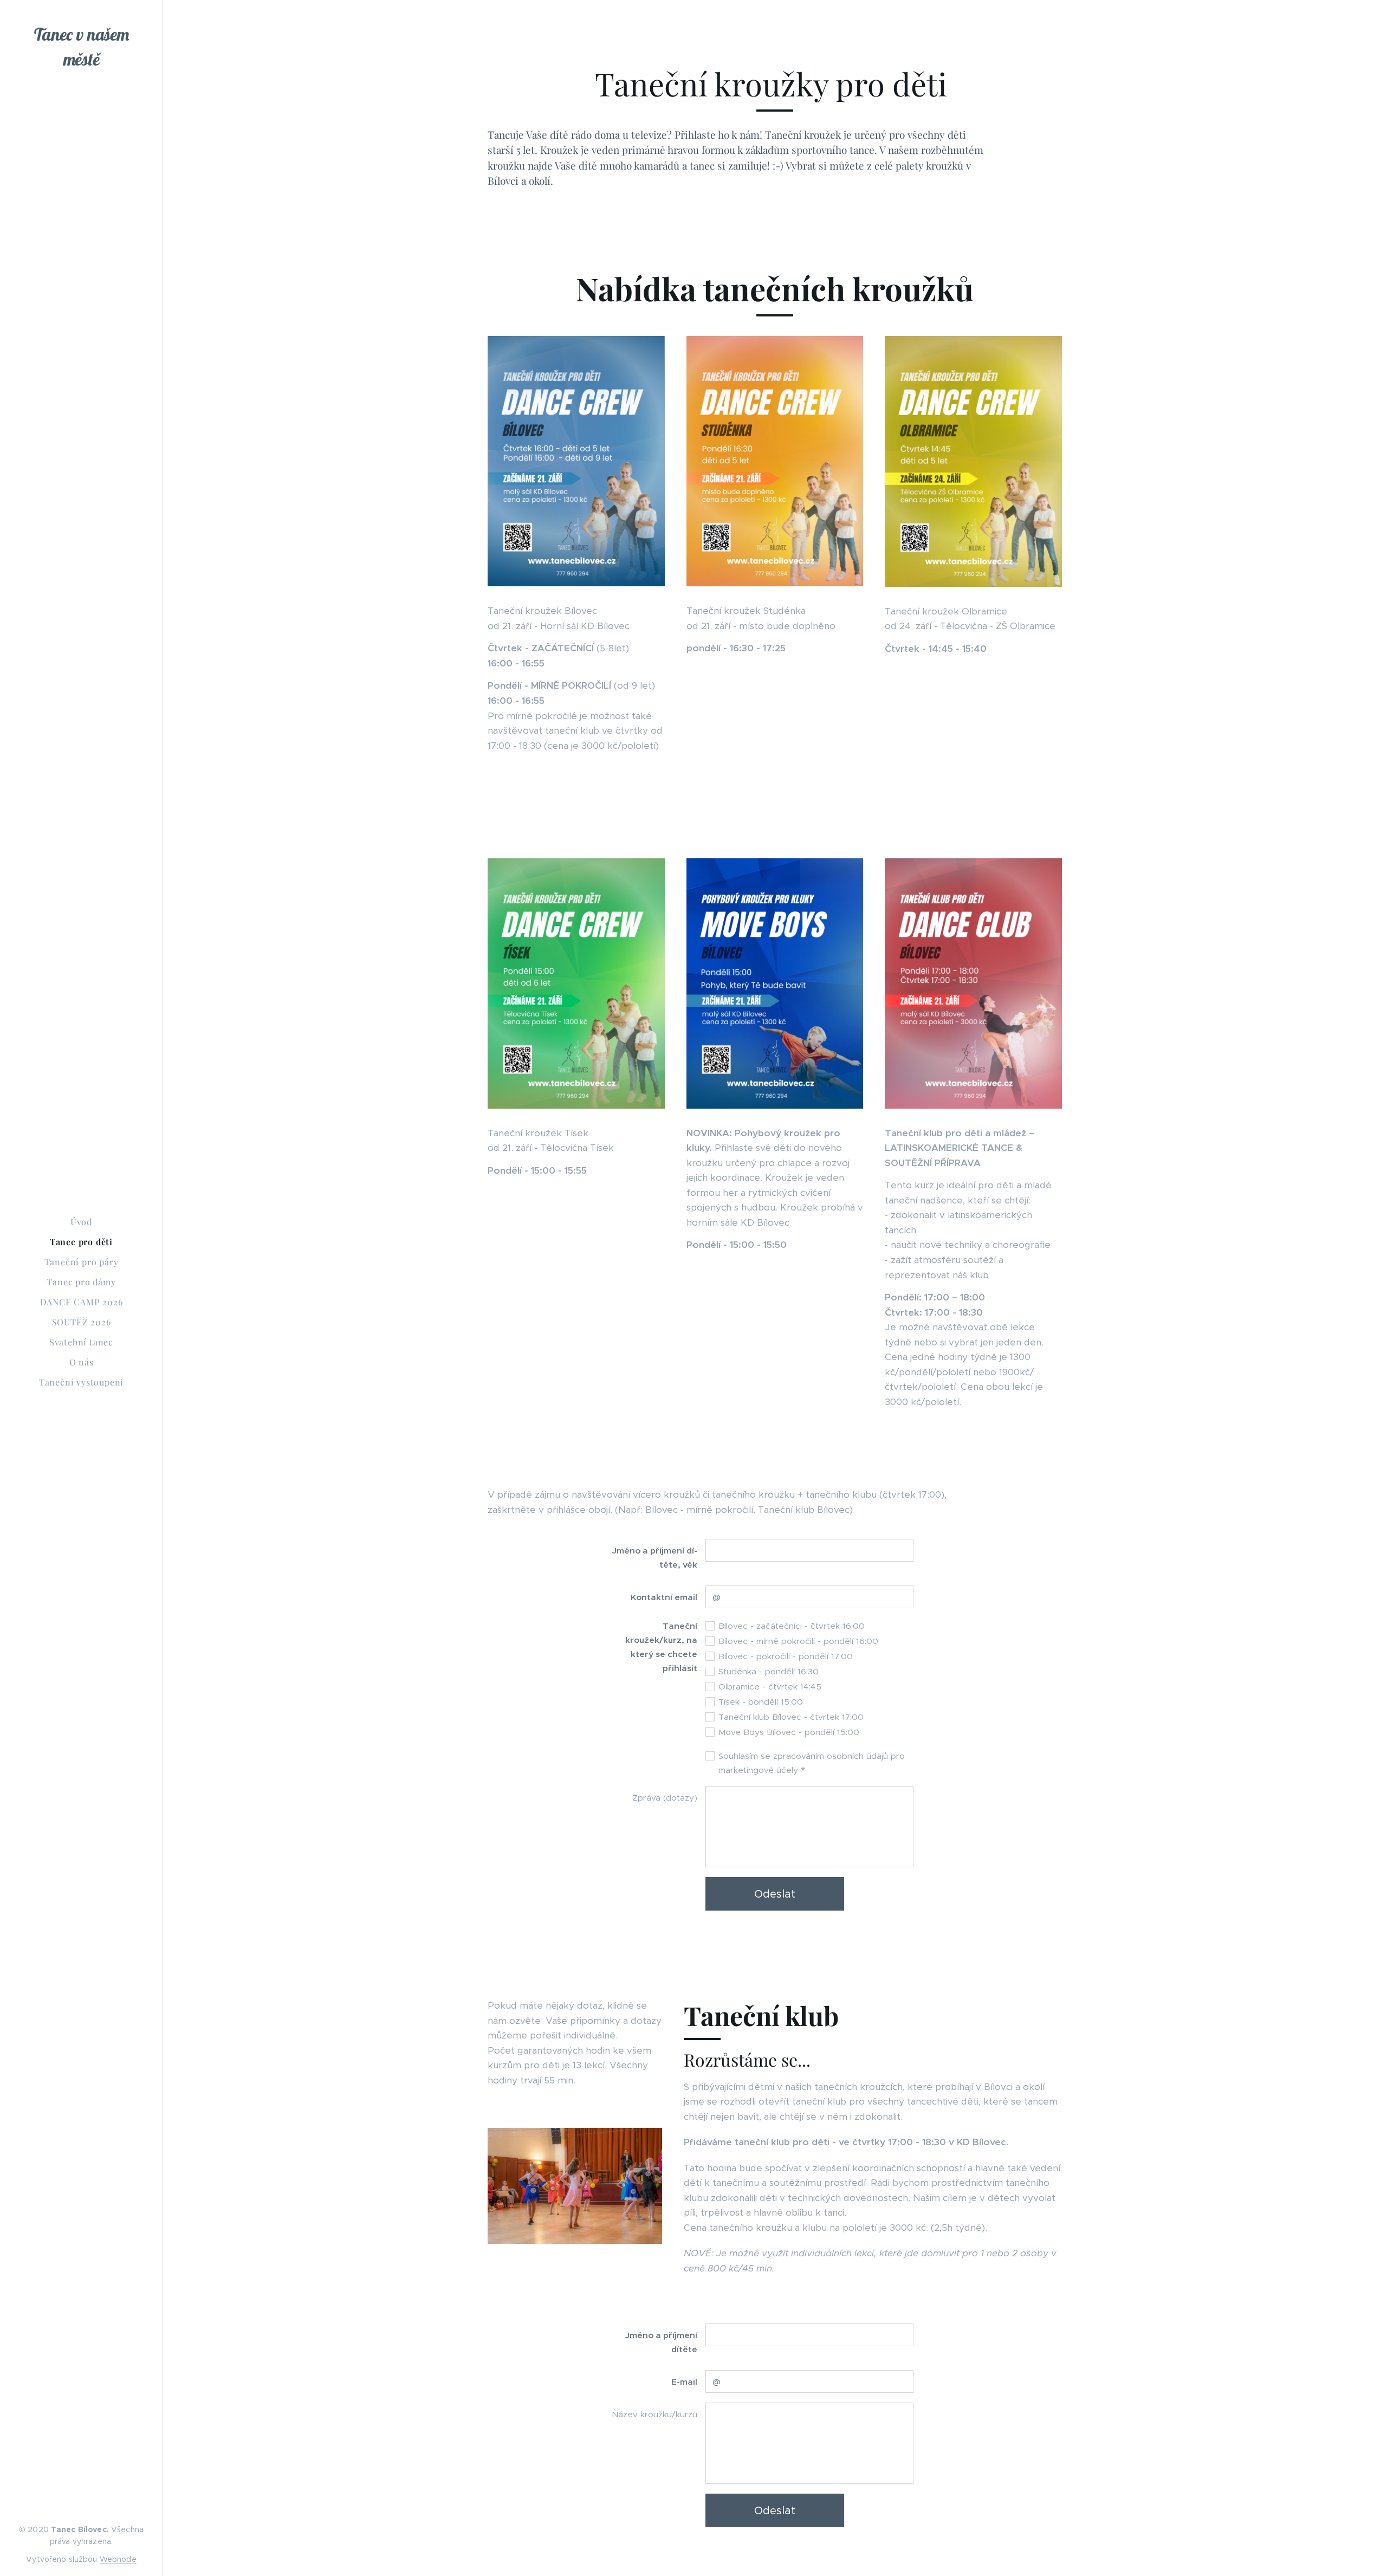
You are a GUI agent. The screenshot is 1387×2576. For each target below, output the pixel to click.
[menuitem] (81, 1222)
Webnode (118, 2559)
